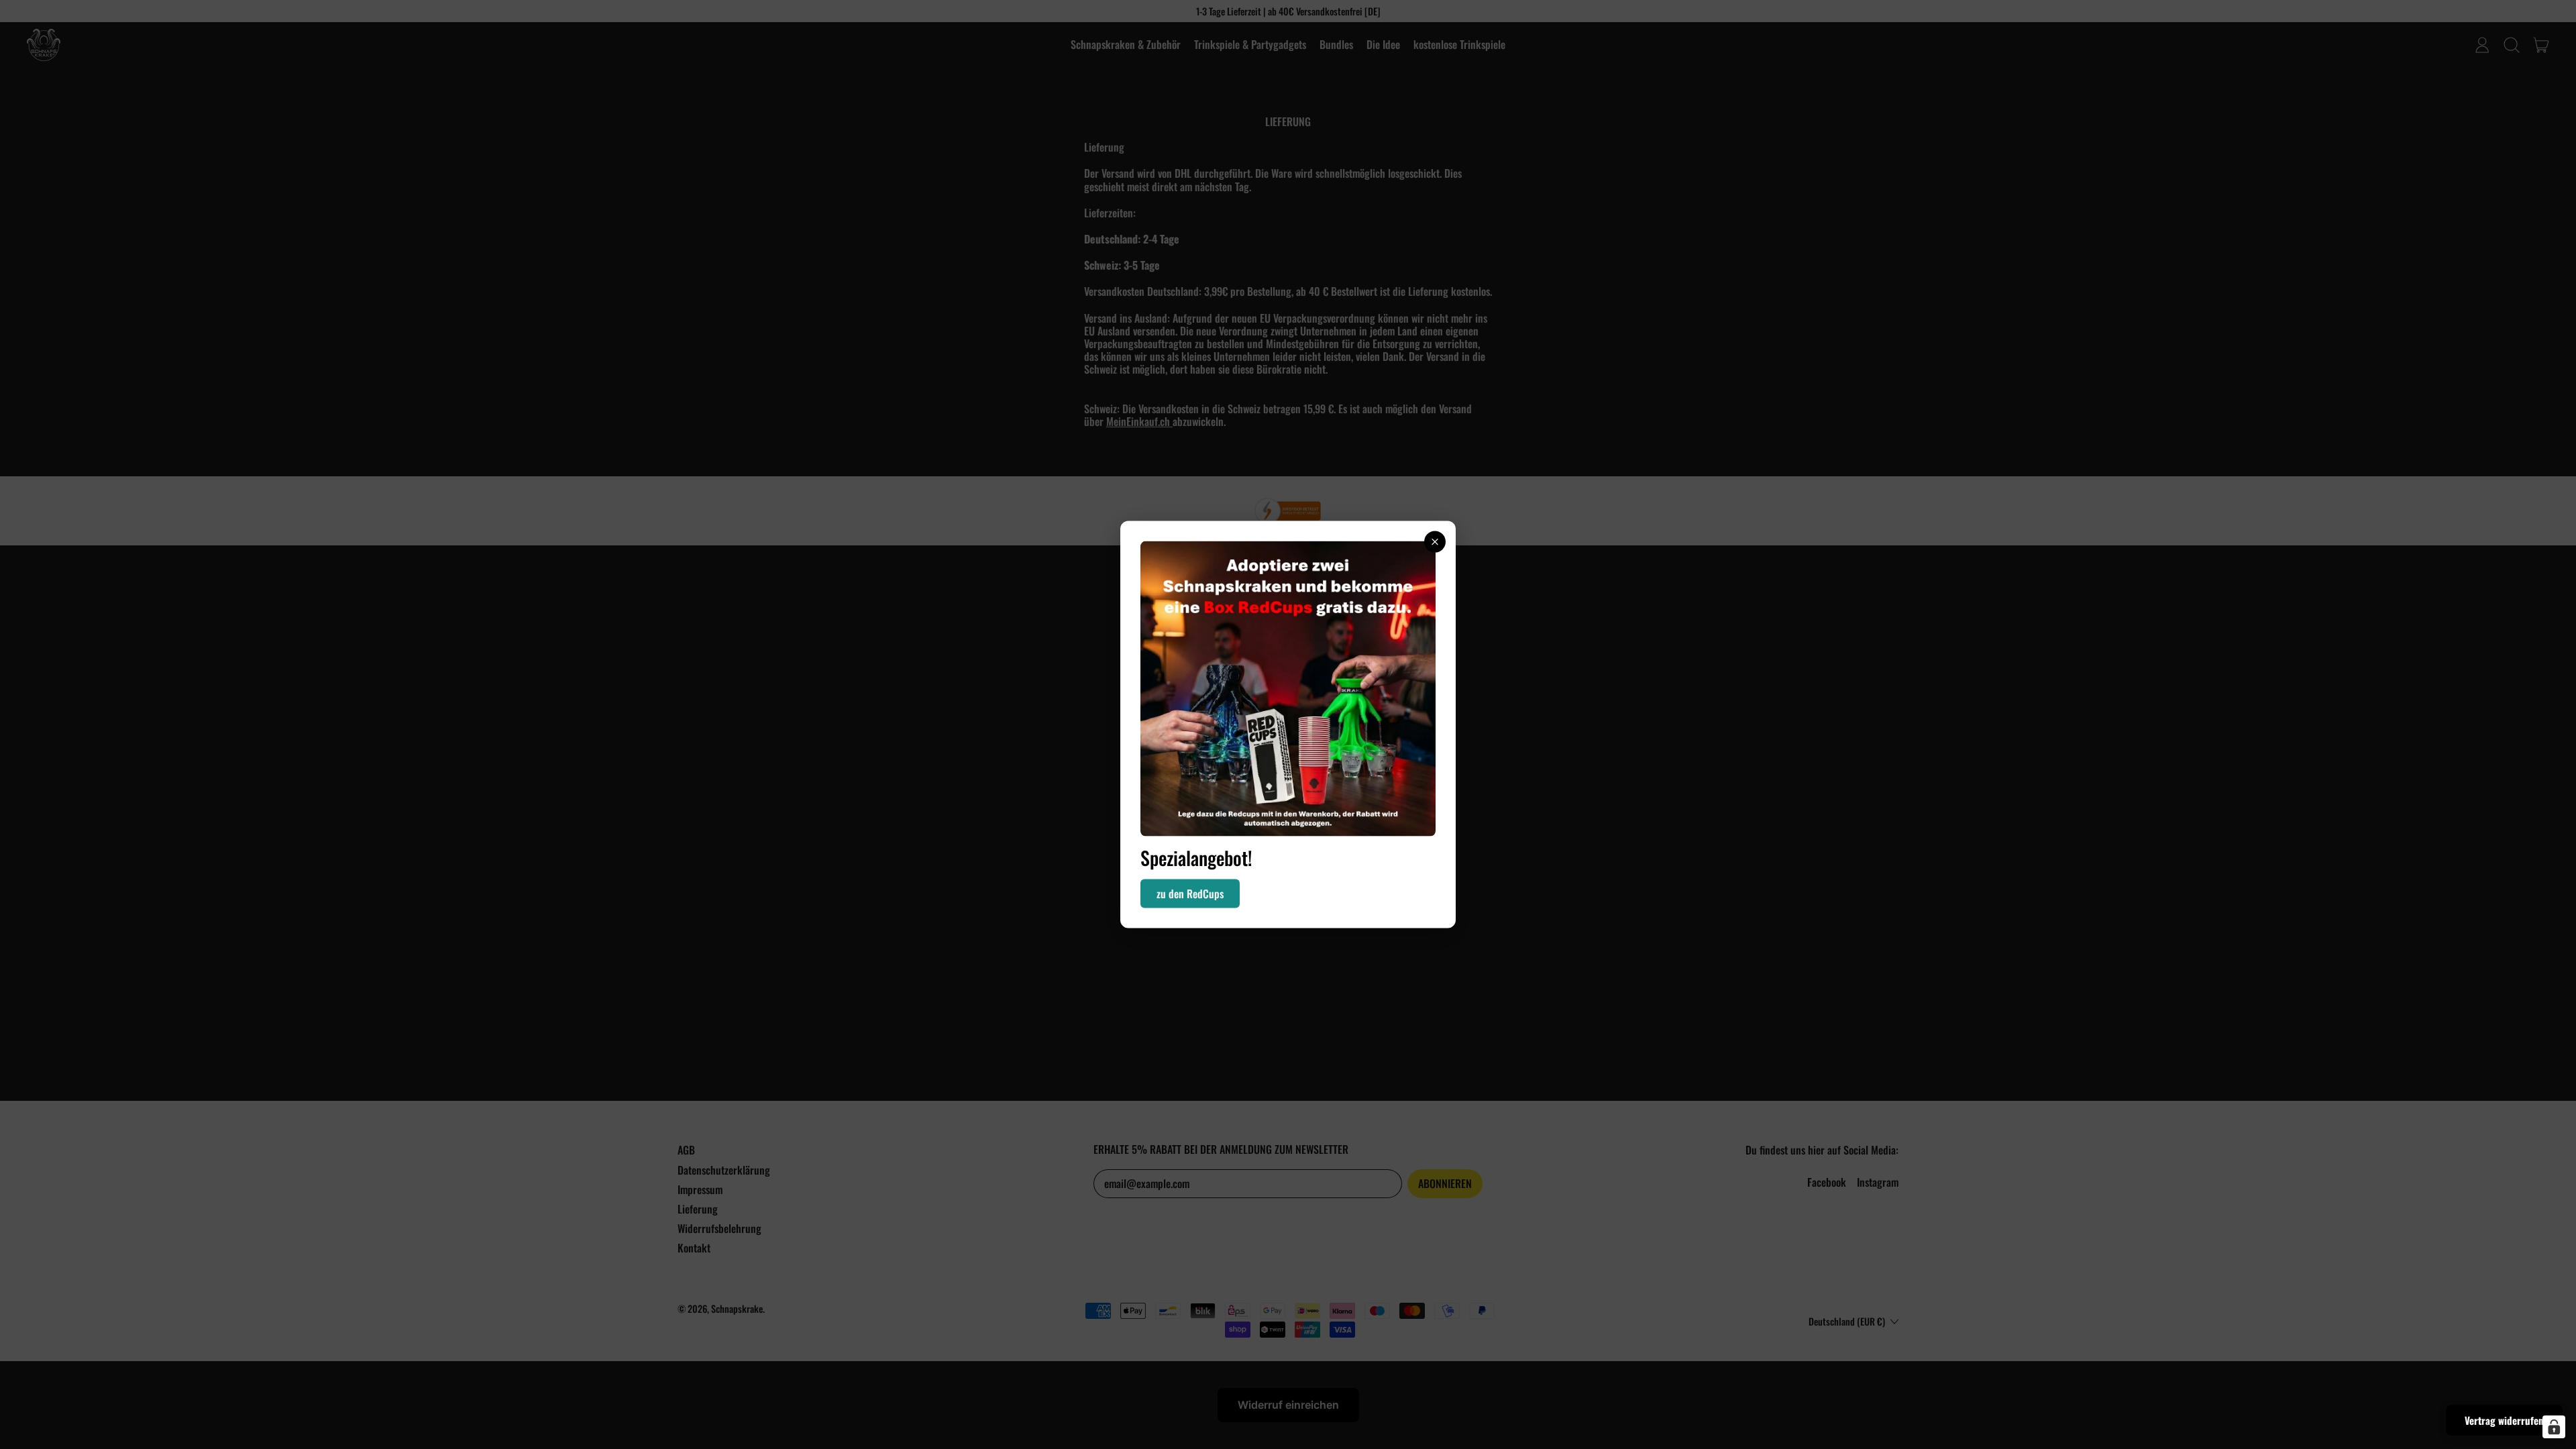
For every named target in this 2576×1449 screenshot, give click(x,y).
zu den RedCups (1190, 893)
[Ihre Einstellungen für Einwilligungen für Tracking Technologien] (2554, 1427)
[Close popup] (1435, 542)
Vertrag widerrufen (2504, 1420)
